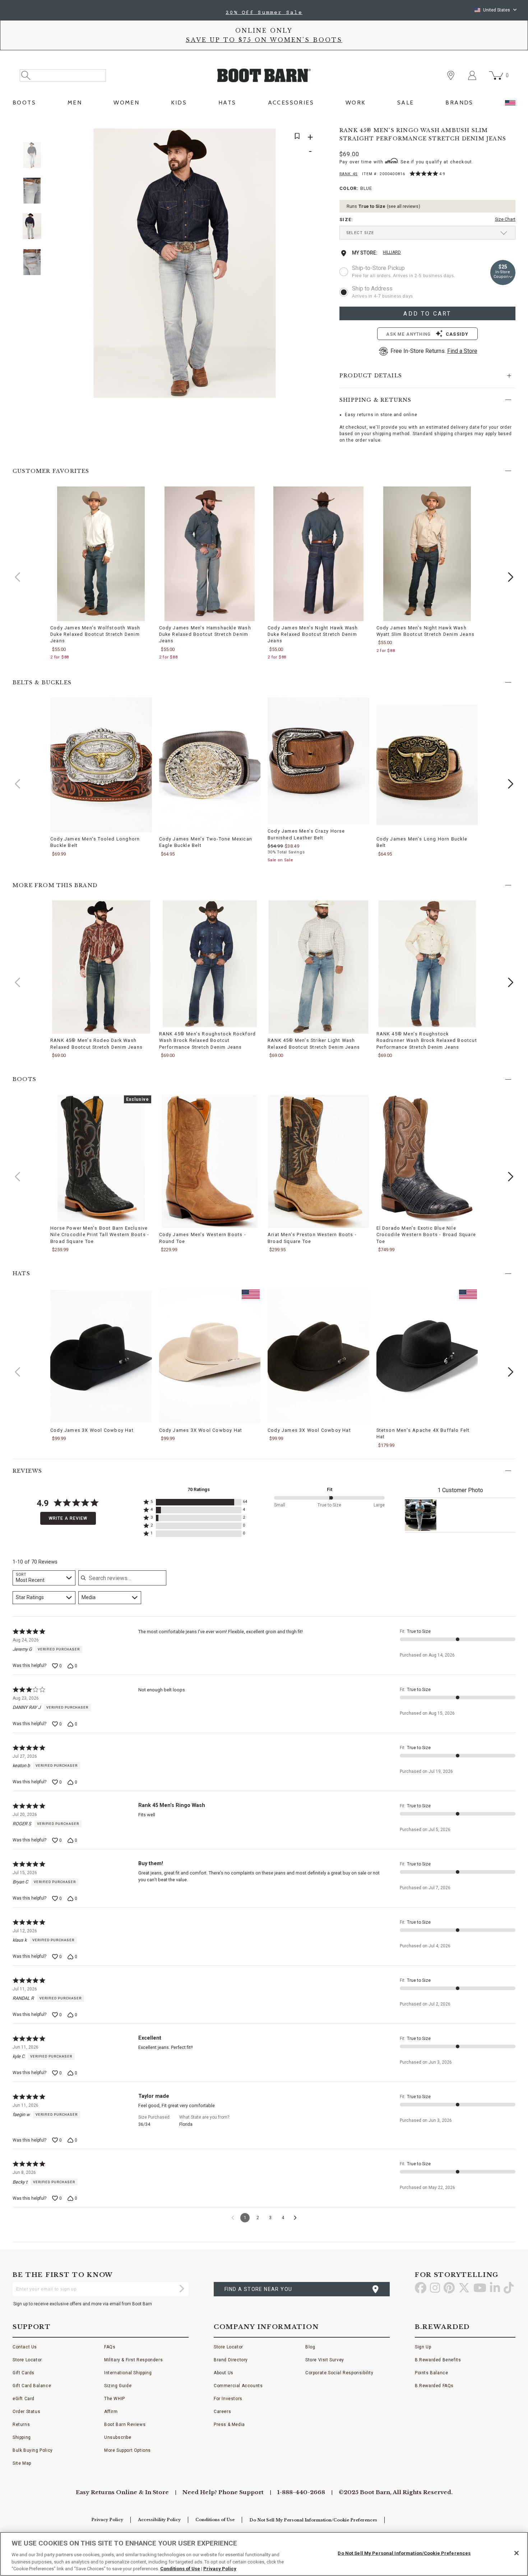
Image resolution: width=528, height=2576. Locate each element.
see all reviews (403, 206)
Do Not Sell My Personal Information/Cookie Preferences (313, 2520)
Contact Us (25, 2347)
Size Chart (505, 219)
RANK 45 (349, 174)
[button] (511, 577)
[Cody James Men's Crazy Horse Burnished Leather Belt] (318, 761)
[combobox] (44, 1578)
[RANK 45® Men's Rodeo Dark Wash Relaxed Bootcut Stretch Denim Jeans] (101, 967)
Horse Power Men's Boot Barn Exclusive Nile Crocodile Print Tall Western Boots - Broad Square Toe (100, 1235)
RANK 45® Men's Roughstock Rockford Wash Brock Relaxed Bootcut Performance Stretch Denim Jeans (208, 1040)
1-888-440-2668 (301, 2492)
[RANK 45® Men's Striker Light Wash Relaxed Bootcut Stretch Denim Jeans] (318, 967)
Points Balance (431, 2373)
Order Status (26, 2412)
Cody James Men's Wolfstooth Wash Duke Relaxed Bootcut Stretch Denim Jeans (95, 634)
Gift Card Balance (32, 2386)
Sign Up (423, 2347)
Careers (222, 2412)
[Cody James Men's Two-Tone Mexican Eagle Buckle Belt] (210, 765)
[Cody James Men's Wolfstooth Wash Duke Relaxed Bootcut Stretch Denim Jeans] (101, 554)
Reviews (27, 1471)
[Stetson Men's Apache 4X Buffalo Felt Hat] (427, 1356)
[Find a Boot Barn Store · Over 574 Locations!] (451, 75)
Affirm (111, 2412)
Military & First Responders (133, 2360)
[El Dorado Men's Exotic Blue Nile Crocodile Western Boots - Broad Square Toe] (427, 1158)
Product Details (371, 376)
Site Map (22, 2463)
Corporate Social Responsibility (339, 2373)
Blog (310, 2347)
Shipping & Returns (376, 400)
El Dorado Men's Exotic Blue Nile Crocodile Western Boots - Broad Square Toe (426, 1235)
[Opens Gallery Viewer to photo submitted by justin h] (421, 1515)
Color (356, 189)
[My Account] (472, 75)
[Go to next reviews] (295, 2218)
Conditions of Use (215, 2520)
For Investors (228, 2399)
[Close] (517, 2553)
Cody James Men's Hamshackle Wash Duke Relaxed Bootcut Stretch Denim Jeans (205, 634)
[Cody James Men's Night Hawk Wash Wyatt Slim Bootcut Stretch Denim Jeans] (427, 554)
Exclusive (138, 1100)
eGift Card (24, 2399)
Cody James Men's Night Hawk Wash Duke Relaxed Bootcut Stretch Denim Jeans (313, 634)
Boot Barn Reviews (125, 2424)
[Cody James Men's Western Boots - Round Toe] (210, 1161)
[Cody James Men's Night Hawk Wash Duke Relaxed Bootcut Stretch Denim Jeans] (318, 554)
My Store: (365, 253)
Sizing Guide (118, 2386)
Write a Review (68, 1518)
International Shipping (128, 2373)
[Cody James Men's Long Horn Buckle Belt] (427, 765)
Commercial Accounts (238, 2386)
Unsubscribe (118, 2437)
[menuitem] (24, 105)
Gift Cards (24, 2373)
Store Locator (27, 2360)
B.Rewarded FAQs (434, 2386)
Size (346, 220)
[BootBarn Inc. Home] (264, 75)
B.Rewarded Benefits (438, 2360)
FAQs (110, 2347)
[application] (427, 233)
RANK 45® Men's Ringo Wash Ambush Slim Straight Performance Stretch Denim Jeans (423, 134)
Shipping (22, 2437)
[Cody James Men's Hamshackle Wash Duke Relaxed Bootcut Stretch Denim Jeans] (210, 554)
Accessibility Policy (159, 2520)
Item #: (384, 175)
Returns (21, 2424)
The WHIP (115, 2399)
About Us (224, 2373)
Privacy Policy (107, 2520)
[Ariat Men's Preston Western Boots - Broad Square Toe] (318, 1161)
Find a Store (462, 351)
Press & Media (229, 2424)
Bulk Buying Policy (33, 2450)
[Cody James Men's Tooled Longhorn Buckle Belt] (101, 765)
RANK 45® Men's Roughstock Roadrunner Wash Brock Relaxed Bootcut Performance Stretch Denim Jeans (427, 1040)
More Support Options (128, 2450)
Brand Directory (231, 2360)
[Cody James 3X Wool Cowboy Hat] (101, 1356)
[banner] (264, 56)
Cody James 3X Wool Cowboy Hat (92, 1430)
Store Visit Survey (325, 2360)
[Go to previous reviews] (233, 2218)
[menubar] (264, 105)
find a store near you (258, 2289)
